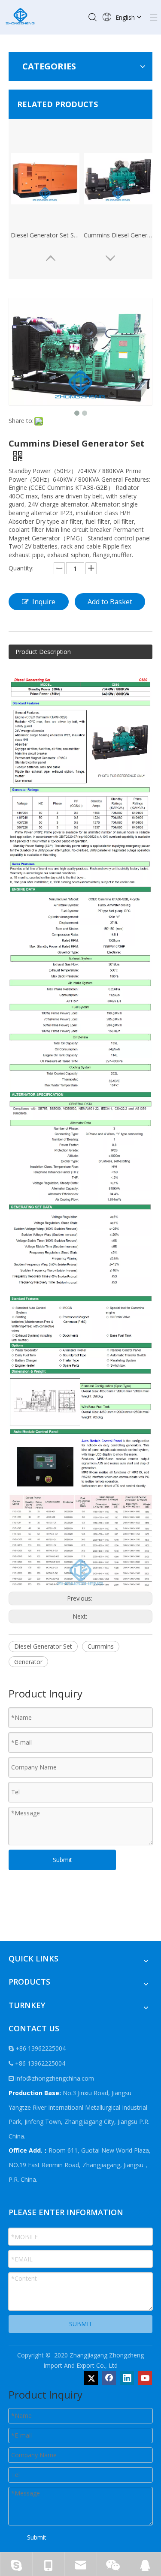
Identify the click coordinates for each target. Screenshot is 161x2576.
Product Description (43, 652)
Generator (28, 1662)
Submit (62, 1860)
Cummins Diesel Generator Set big (118, 235)
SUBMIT (81, 2324)
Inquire (44, 602)
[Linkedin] (127, 2378)
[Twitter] (91, 2378)
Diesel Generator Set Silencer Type (45, 235)
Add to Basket (110, 602)
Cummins (101, 1646)
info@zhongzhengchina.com (55, 2078)
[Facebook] (109, 2378)
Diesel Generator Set (43, 1646)
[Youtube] (145, 2378)
